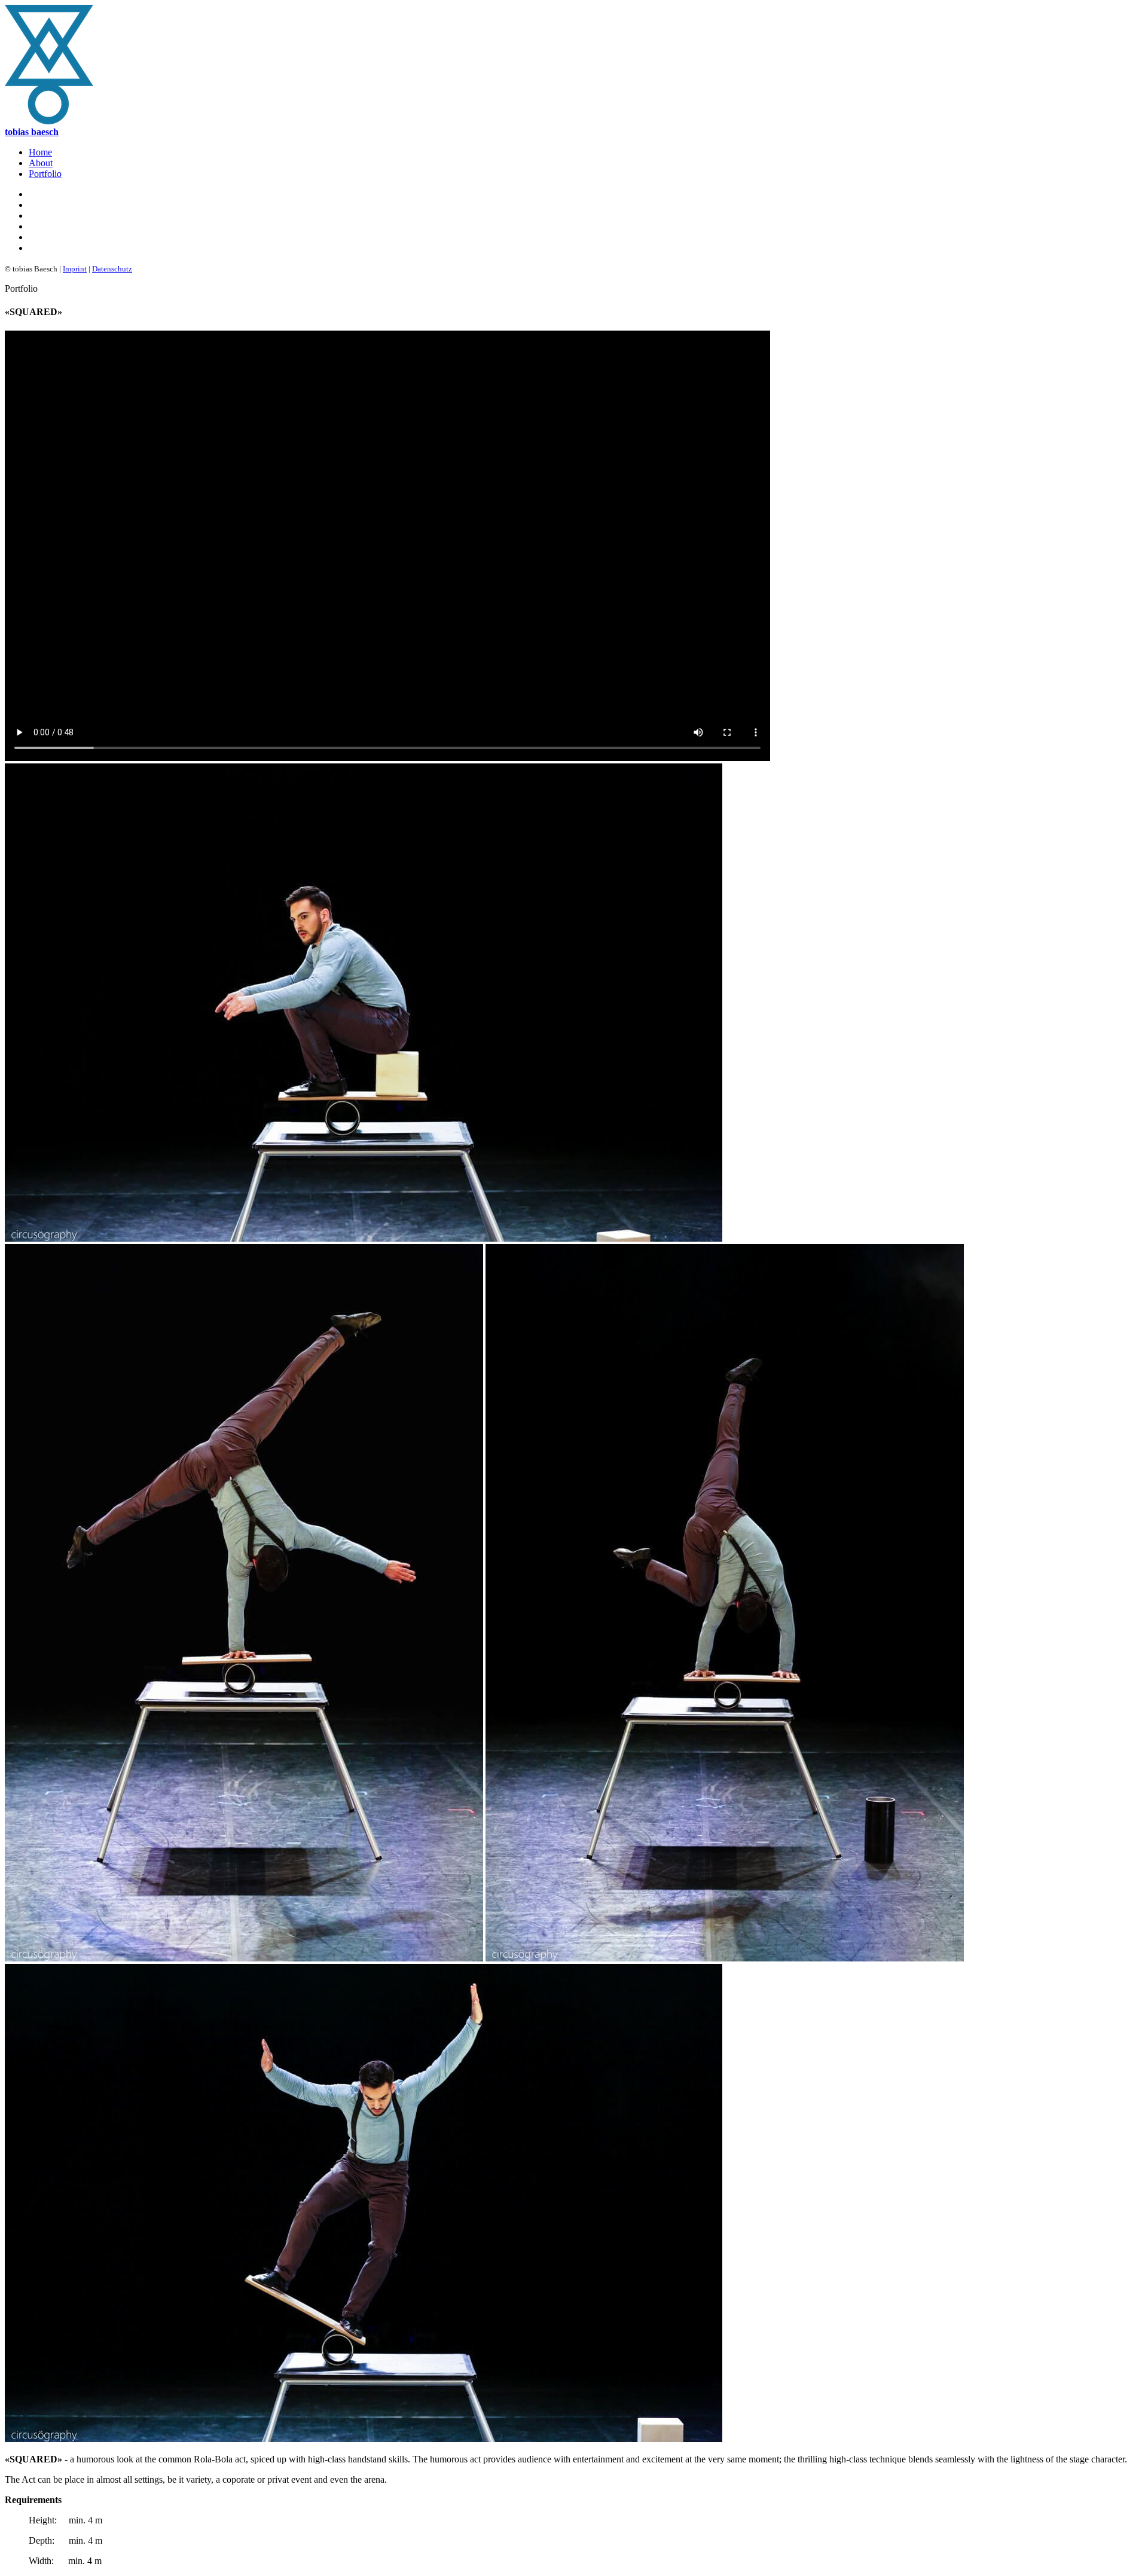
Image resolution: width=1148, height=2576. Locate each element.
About (41, 163)
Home (40, 152)
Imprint (75, 269)
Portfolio (45, 174)
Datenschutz (112, 269)
